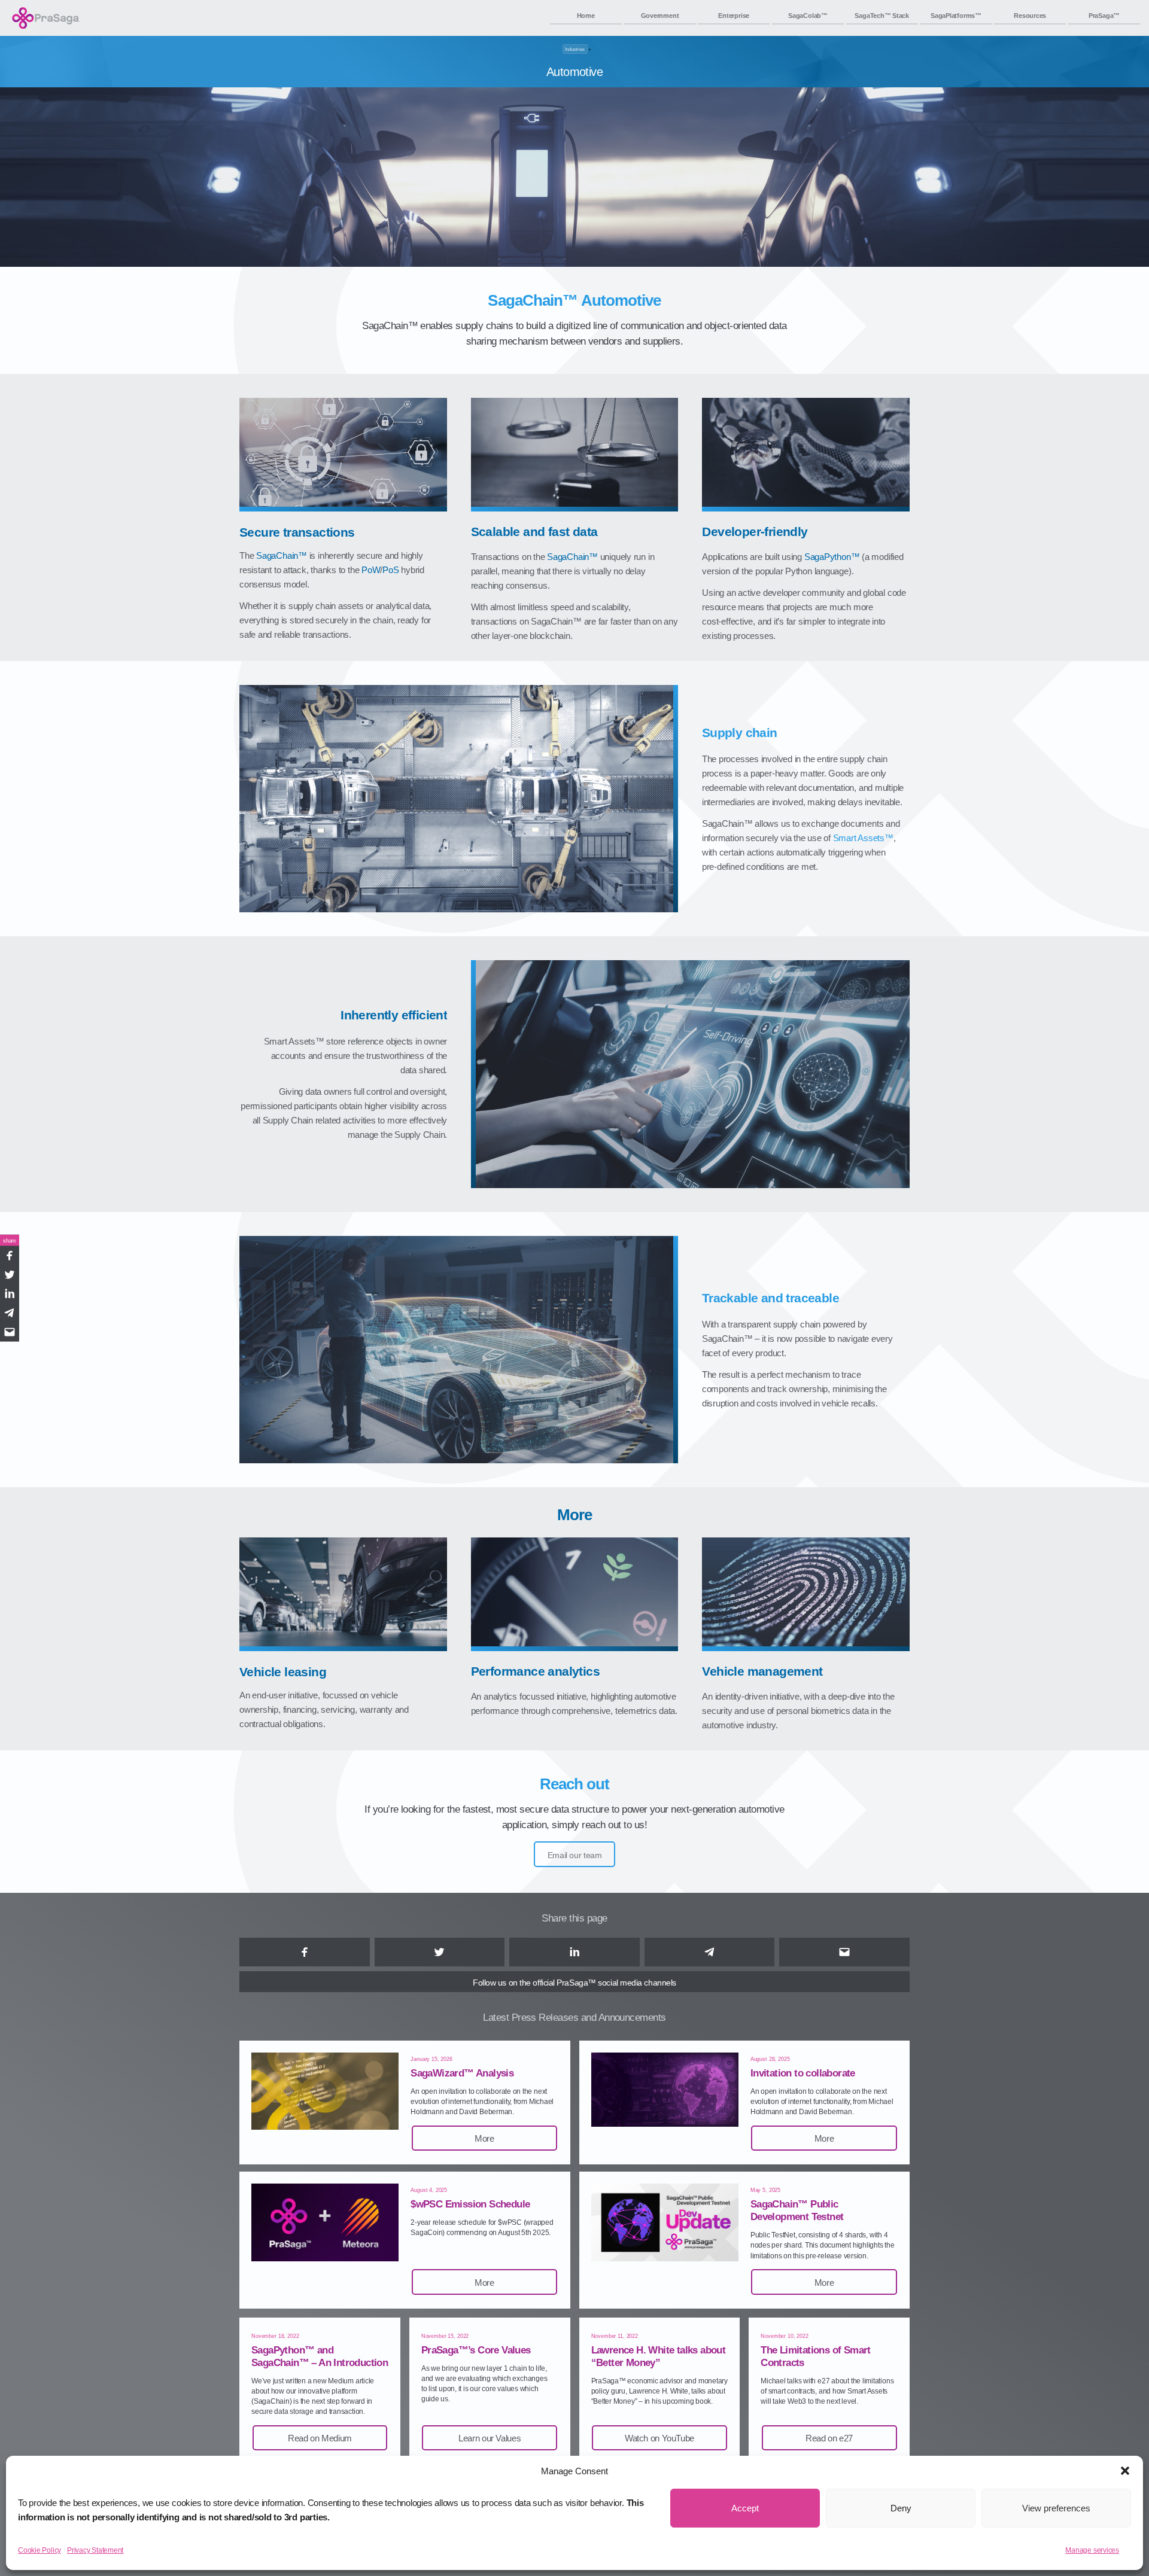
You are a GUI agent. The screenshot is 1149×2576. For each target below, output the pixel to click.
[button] (1125, 2471)
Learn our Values (490, 2438)
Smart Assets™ (863, 838)
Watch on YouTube (659, 2438)
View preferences (1056, 2508)
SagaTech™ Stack (882, 16)
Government (660, 16)
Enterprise (734, 16)
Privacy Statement (95, 2550)
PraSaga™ (1104, 16)
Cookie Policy (39, 2550)
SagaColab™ (808, 16)
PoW (371, 570)
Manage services (1092, 2550)
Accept (745, 2508)
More (484, 2138)
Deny (901, 2508)
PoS (390, 570)
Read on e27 (829, 2438)
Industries (575, 49)
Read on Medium (320, 2438)
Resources (1030, 16)
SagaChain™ (282, 555)
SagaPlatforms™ (956, 16)
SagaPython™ (832, 557)
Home (586, 16)
